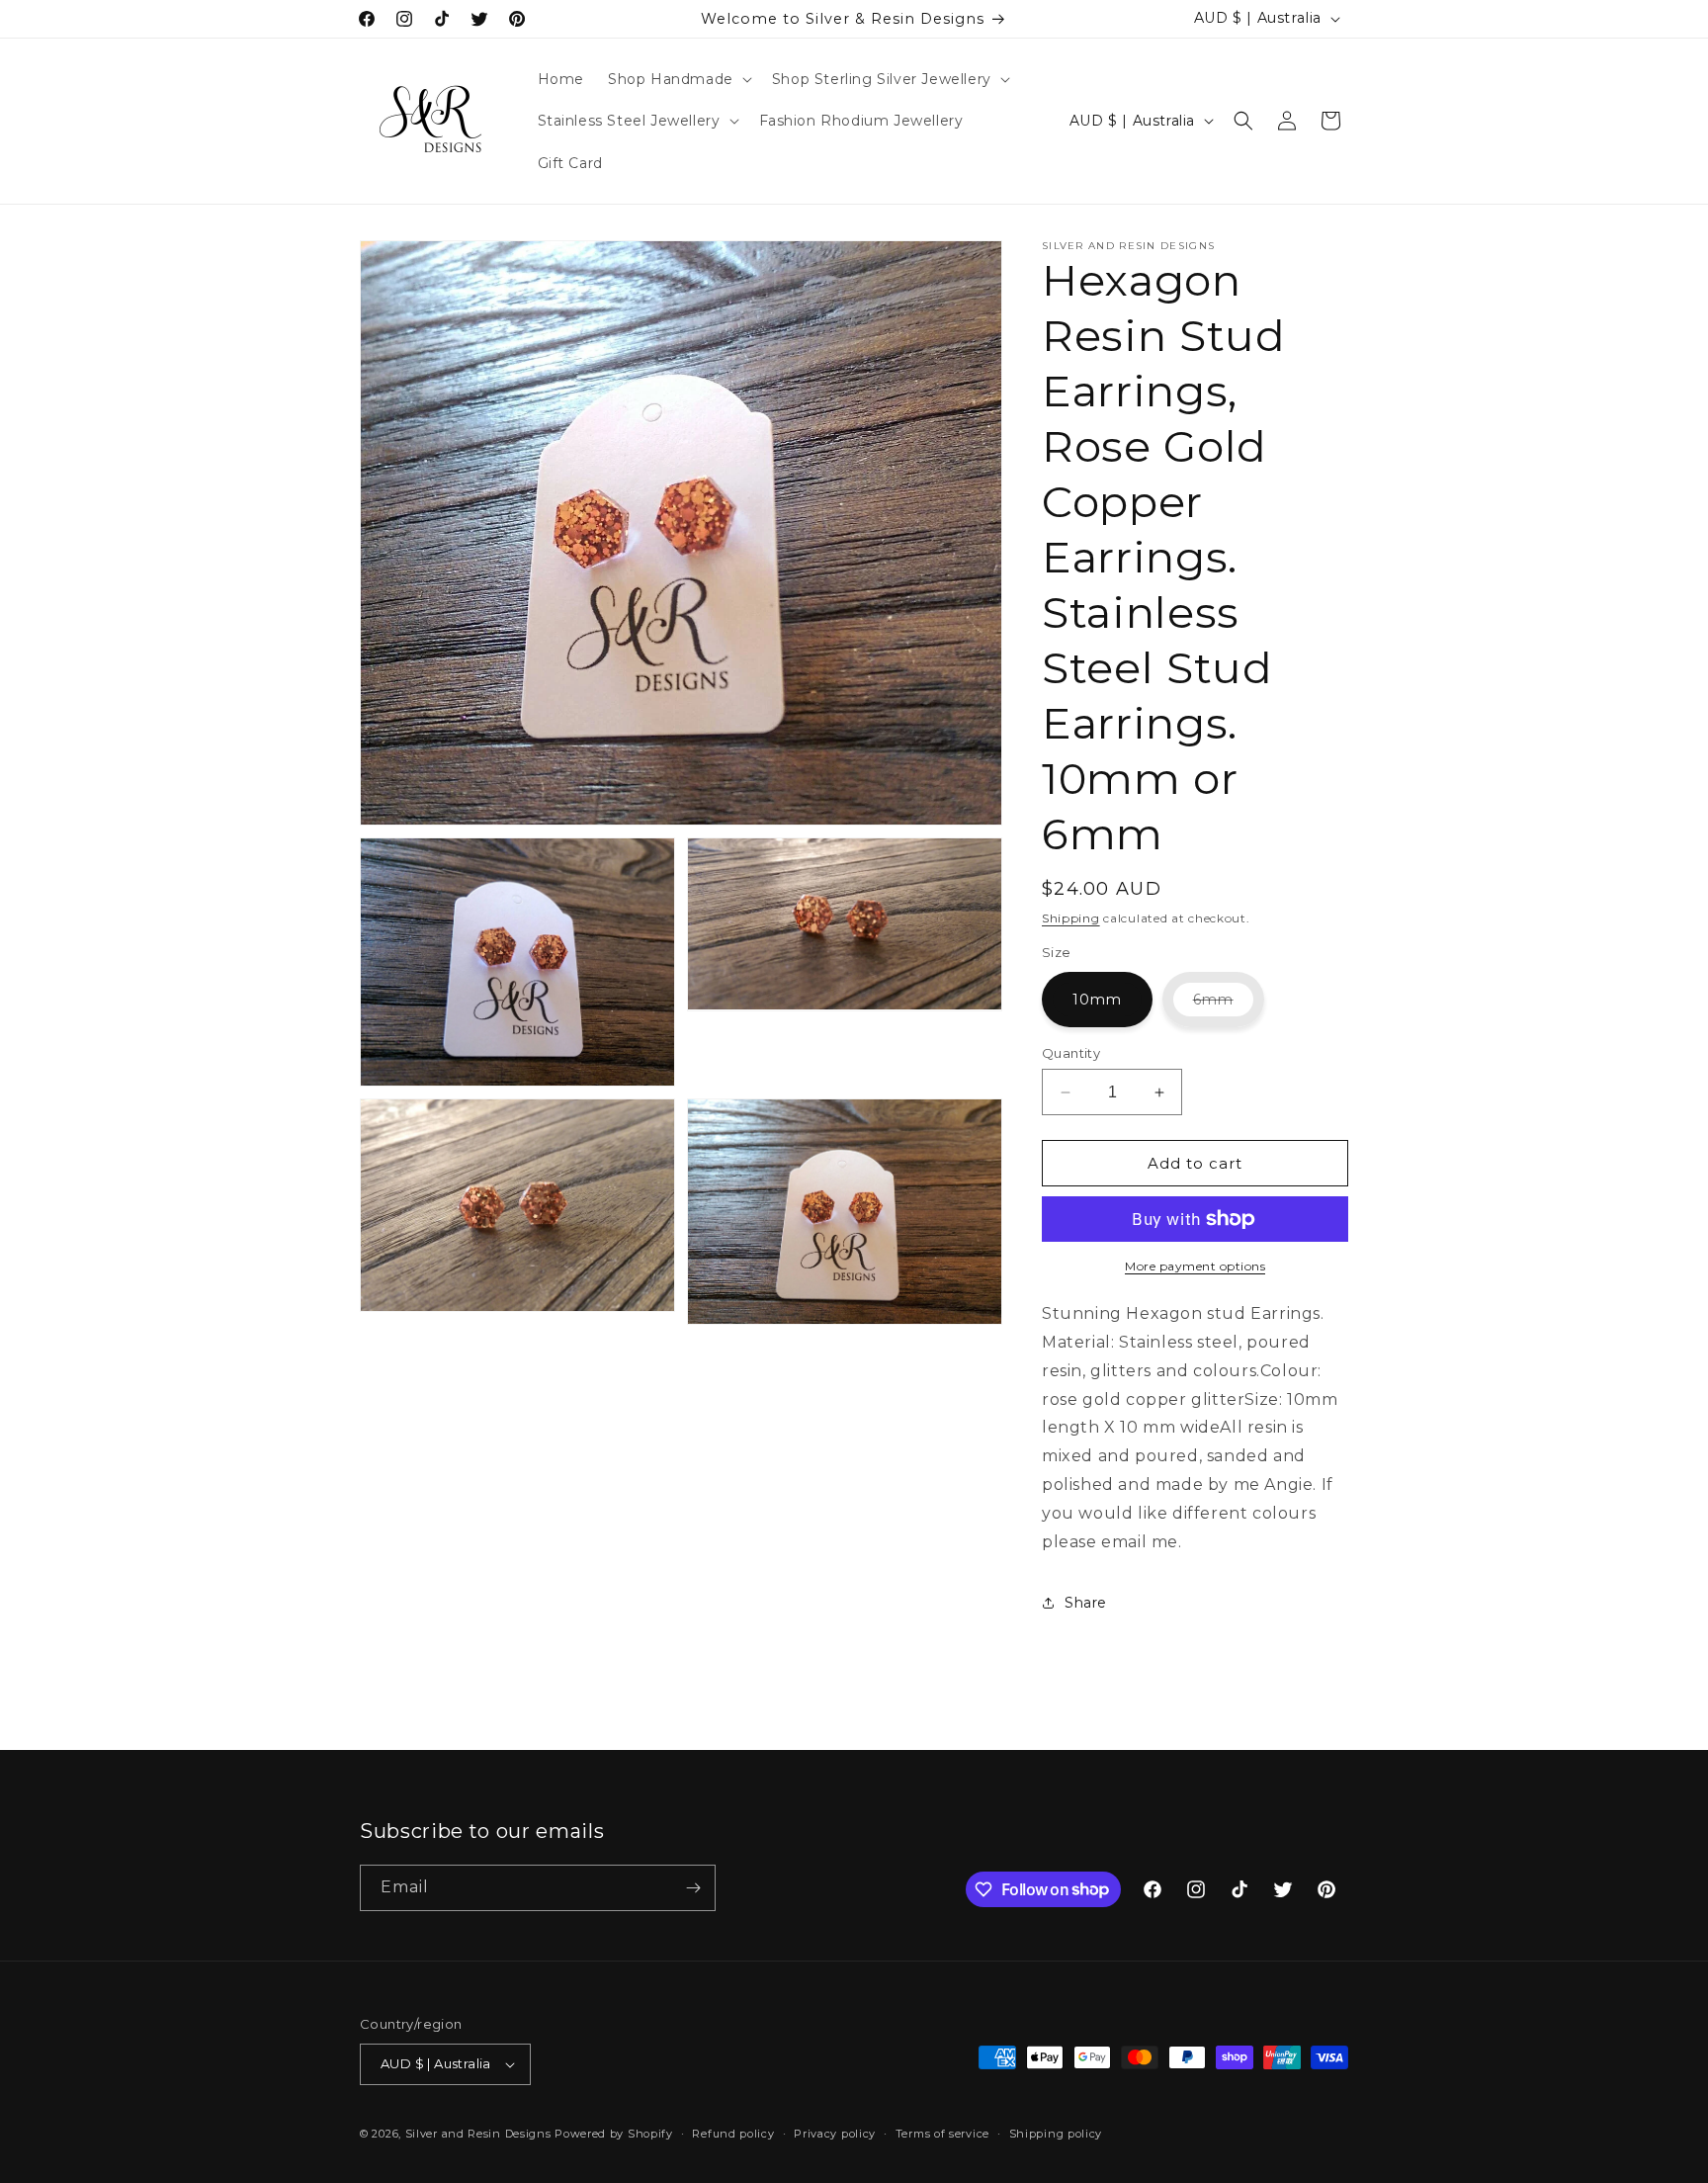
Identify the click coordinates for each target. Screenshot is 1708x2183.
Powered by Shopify (614, 2134)
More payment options (1195, 1266)
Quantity (1071, 1053)
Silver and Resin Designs (478, 2134)
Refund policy (733, 2134)
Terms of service (942, 2134)
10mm (1097, 1000)
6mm (1229, 1008)
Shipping (1071, 918)
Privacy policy (835, 2134)
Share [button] (1086, 1603)
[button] (678, 79)
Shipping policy (1056, 2134)
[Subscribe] (693, 1888)
